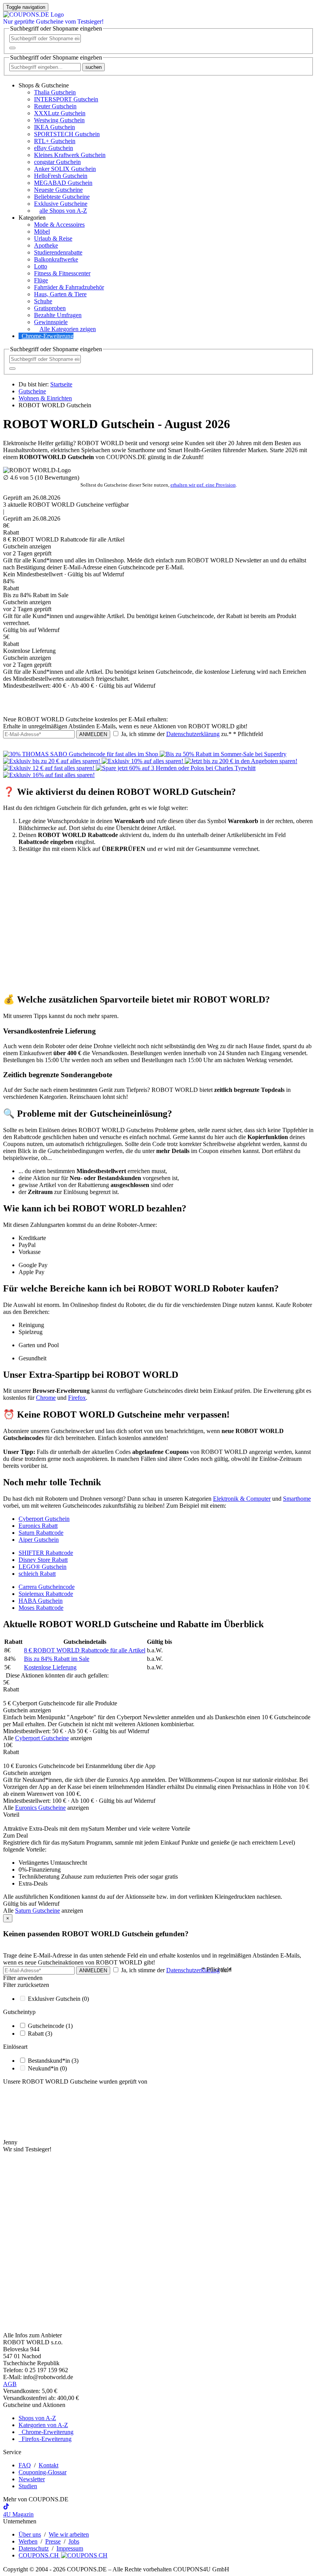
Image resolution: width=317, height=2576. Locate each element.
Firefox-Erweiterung (45, 2439)
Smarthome (297, 1499)
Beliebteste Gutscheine (62, 197)
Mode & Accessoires (59, 225)
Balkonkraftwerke (56, 259)
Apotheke (46, 245)
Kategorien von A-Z (43, 2425)
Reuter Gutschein (55, 106)
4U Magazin (18, 2514)
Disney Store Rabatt (43, 1560)
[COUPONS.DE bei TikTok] (6, 2507)
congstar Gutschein (57, 162)
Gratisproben (50, 308)
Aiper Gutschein (39, 1540)
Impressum (70, 2548)
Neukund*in (47, 2068)
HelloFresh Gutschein (61, 176)
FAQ (25, 2465)
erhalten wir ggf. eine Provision (203, 485)
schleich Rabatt (37, 1574)
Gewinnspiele (51, 322)
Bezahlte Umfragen (58, 315)
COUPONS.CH (39, 2555)
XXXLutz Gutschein (60, 113)
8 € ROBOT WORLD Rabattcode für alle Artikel (85, 1650)
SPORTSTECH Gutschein (67, 134)
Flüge (41, 280)
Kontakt (49, 2465)
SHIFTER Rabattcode (46, 1553)
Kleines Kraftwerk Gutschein (70, 155)
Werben (28, 2541)
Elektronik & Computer (242, 1499)
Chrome (46, 1398)
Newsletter (32, 2479)
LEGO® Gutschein (43, 1567)
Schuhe (43, 301)
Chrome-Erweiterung (48, 336)
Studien (28, 2486)
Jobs (74, 2541)
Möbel (42, 231)
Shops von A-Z (37, 2418)
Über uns (30, 2534)
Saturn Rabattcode (41, 1533)
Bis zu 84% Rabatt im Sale (57, 1659)
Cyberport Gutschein (44, 1519)
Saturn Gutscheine (37, 1911)
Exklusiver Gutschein (58, 1999)
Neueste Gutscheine (58, 190)
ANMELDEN (93, 734)
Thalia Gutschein (55, 92)
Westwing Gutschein (59, 120)
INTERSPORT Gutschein (66, 99)
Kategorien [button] (32, 218)
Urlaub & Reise (53, 238)
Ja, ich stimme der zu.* (191, 734)
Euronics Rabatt (38, 1526)
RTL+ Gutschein (55, 141)
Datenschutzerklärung (193, 734)
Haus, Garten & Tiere (60, 294)
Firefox (77, 1398)
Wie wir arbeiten (69, 2534)
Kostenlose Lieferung (50, 1667)
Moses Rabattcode (41, 1608)
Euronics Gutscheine (40, 1808)
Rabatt (40, 2034)
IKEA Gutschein (55, 127)
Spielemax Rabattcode (46, 1594)
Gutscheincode (50, 2026)
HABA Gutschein (41, 1601)
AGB (10, 2384)
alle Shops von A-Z (63, 211)
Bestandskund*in (53, 2061)
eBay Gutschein (54, 148)
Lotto (41, 266)
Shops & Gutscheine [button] (44, 85)
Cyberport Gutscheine (42, 1738)
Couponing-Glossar (43, 2472)
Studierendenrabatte (58, 252)
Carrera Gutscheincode (47, 1587)
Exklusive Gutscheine (61, 204)
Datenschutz (34, 2548)
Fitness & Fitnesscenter (62, 273)
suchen (94, 67)
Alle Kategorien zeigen (68, 329)
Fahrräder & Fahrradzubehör (69, 287)
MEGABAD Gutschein (63, 183)
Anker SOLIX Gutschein (65, 169)
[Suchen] (12, 48)
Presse (53, 2541)
